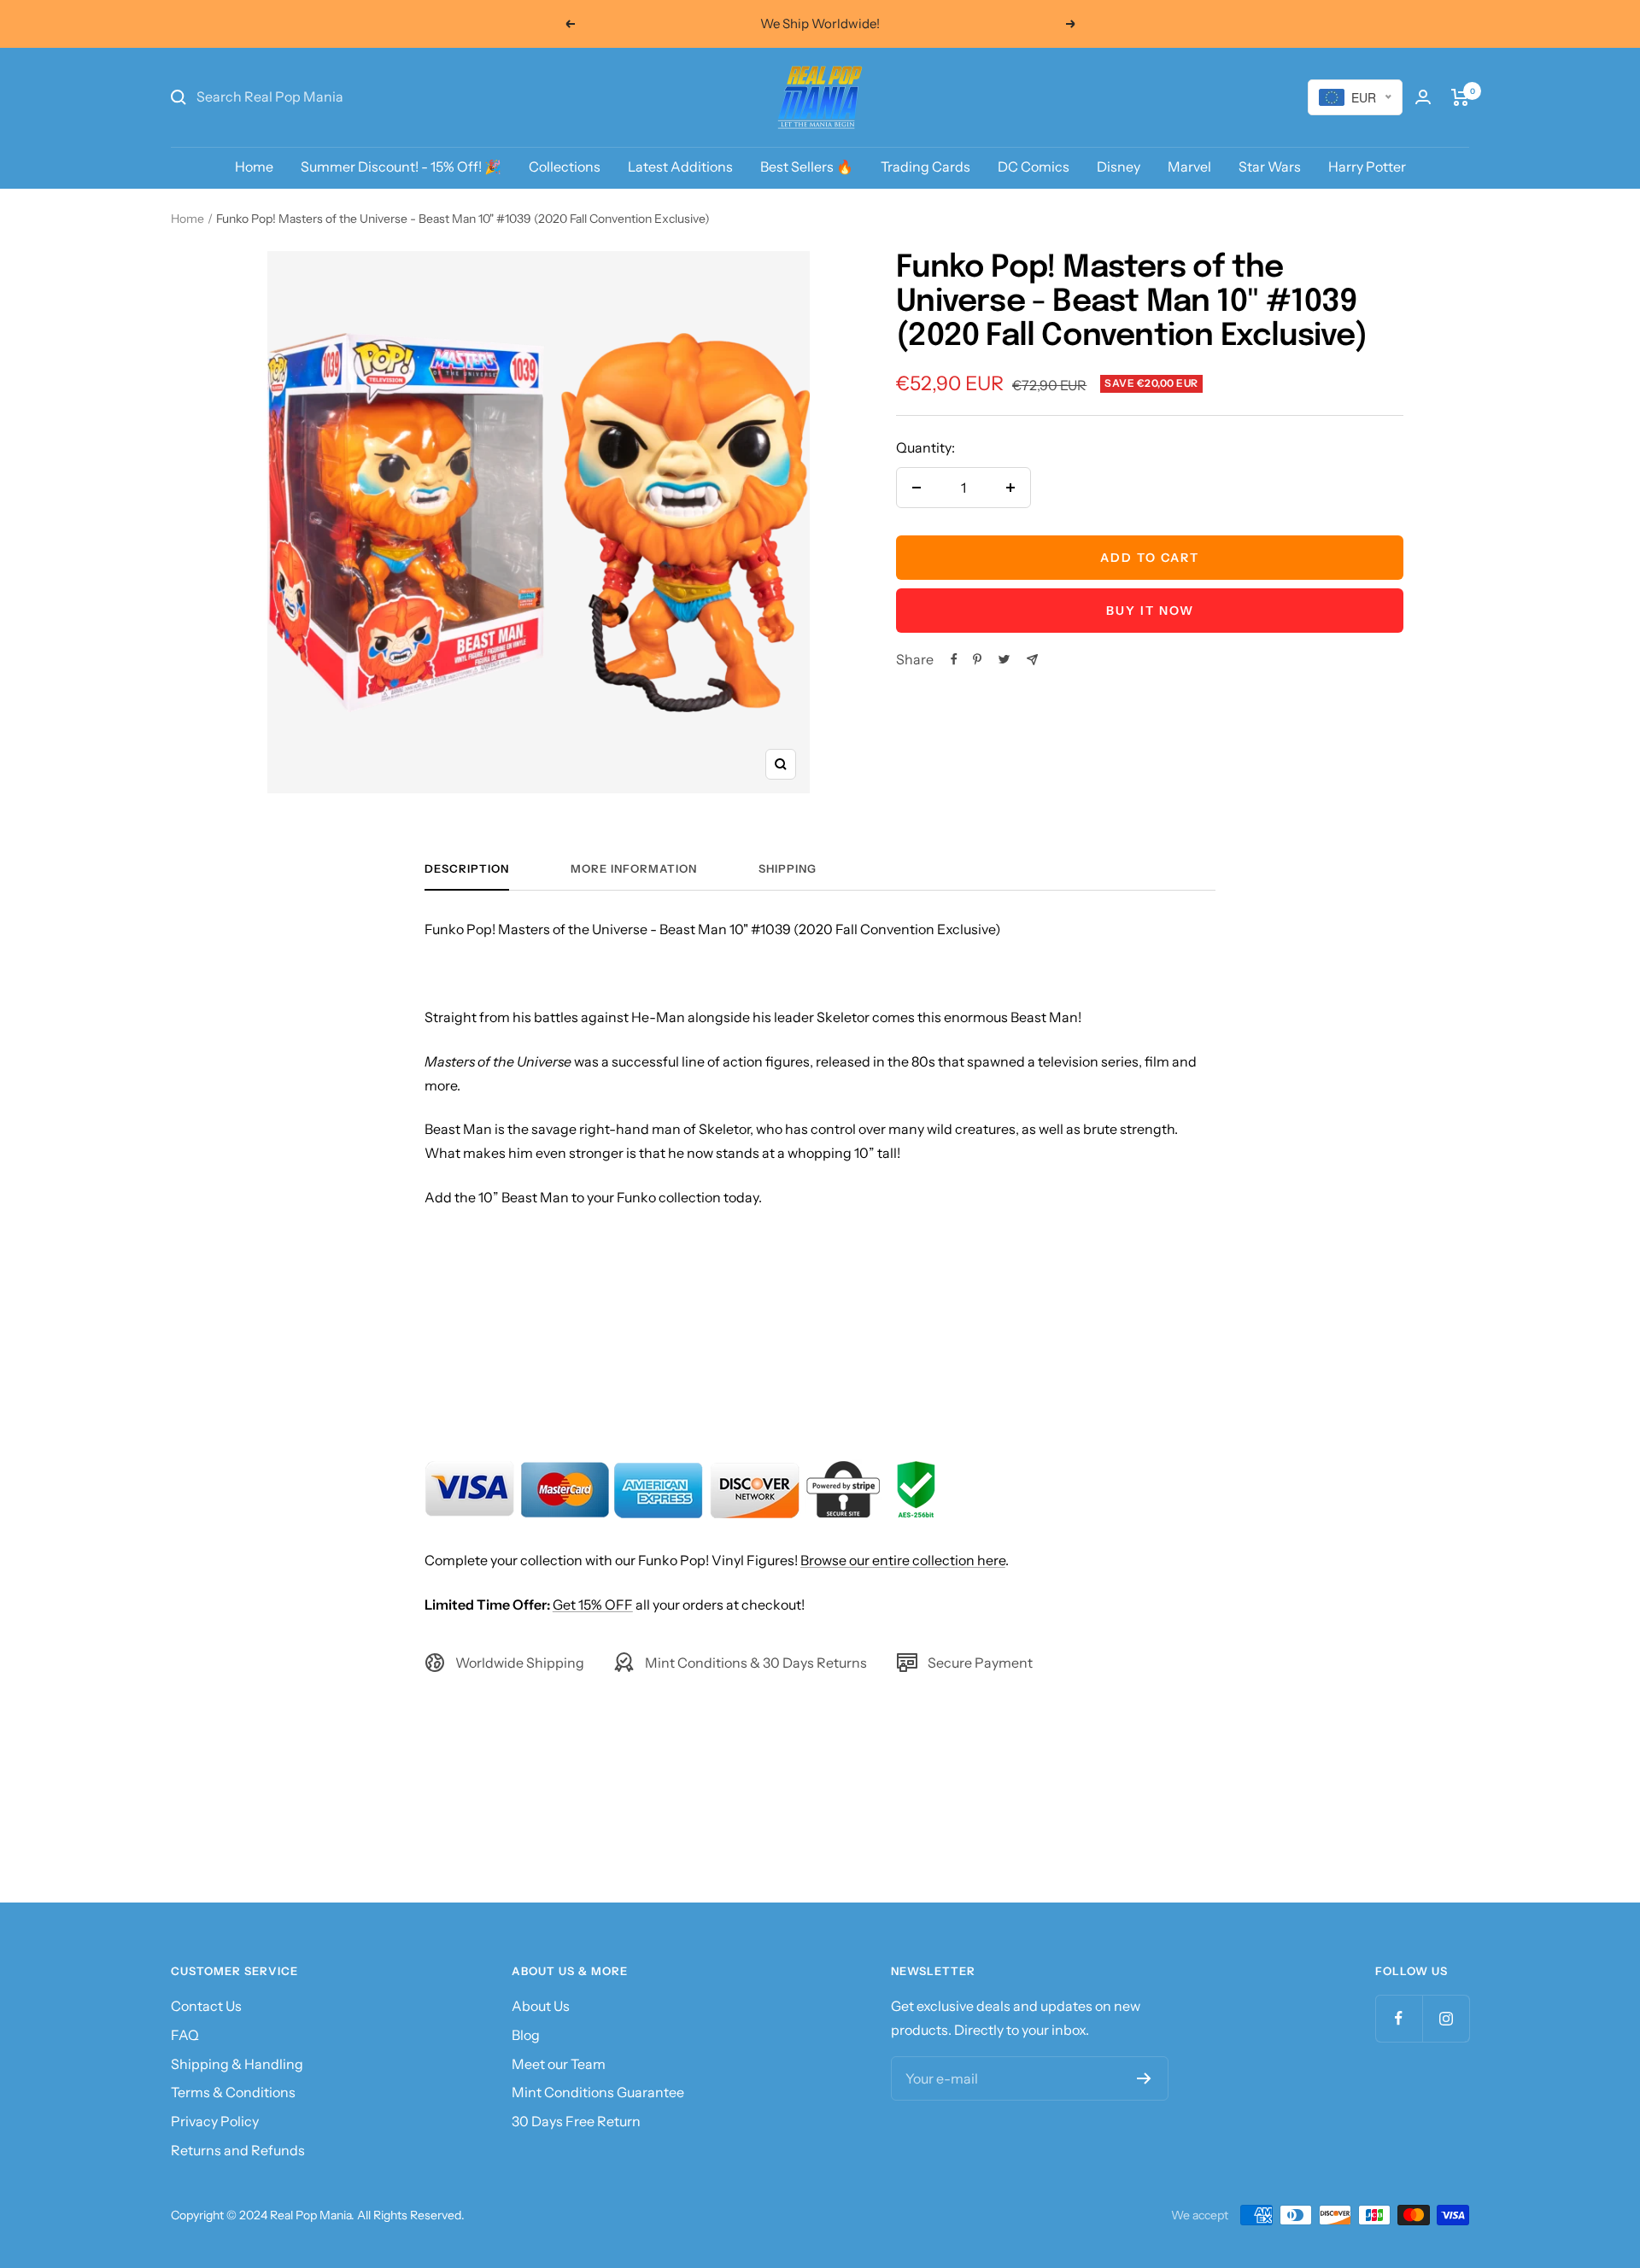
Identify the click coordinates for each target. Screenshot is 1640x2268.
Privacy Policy (215, 2121)
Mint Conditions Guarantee (598, 2092)
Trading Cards (925, 167)
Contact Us (206, 2006)
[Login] (1423, 97)
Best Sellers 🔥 (807, 167)
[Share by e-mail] (1032, 660)
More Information (634, 868)
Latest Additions (680, 167)
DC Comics (1034, 167)
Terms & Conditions (233, 2092)
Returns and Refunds (238, 2150)
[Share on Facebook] (954, 659)
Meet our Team (559, 2064)
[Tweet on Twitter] (1004, 659)
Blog (526, 2035)
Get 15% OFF (593, 1605)
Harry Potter (1367, 167)
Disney (1119, 167)
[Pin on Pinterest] (977, 659)
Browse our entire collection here (903, 1560)
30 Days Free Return (576, 2121)
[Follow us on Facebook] (1399, 2018)
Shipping (788, 868)
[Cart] (1460, 97)
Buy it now (1150, 611)
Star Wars (1270, 167)
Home (254, 167)
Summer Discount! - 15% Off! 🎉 (401, 167)
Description (467, 868)
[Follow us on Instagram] (1446, 2018)
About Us (541, 2006)
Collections (565, 167)
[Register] (1144, 2078)
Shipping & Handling (237, 2064)
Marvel (1189, 167)
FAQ (185, 2035)
